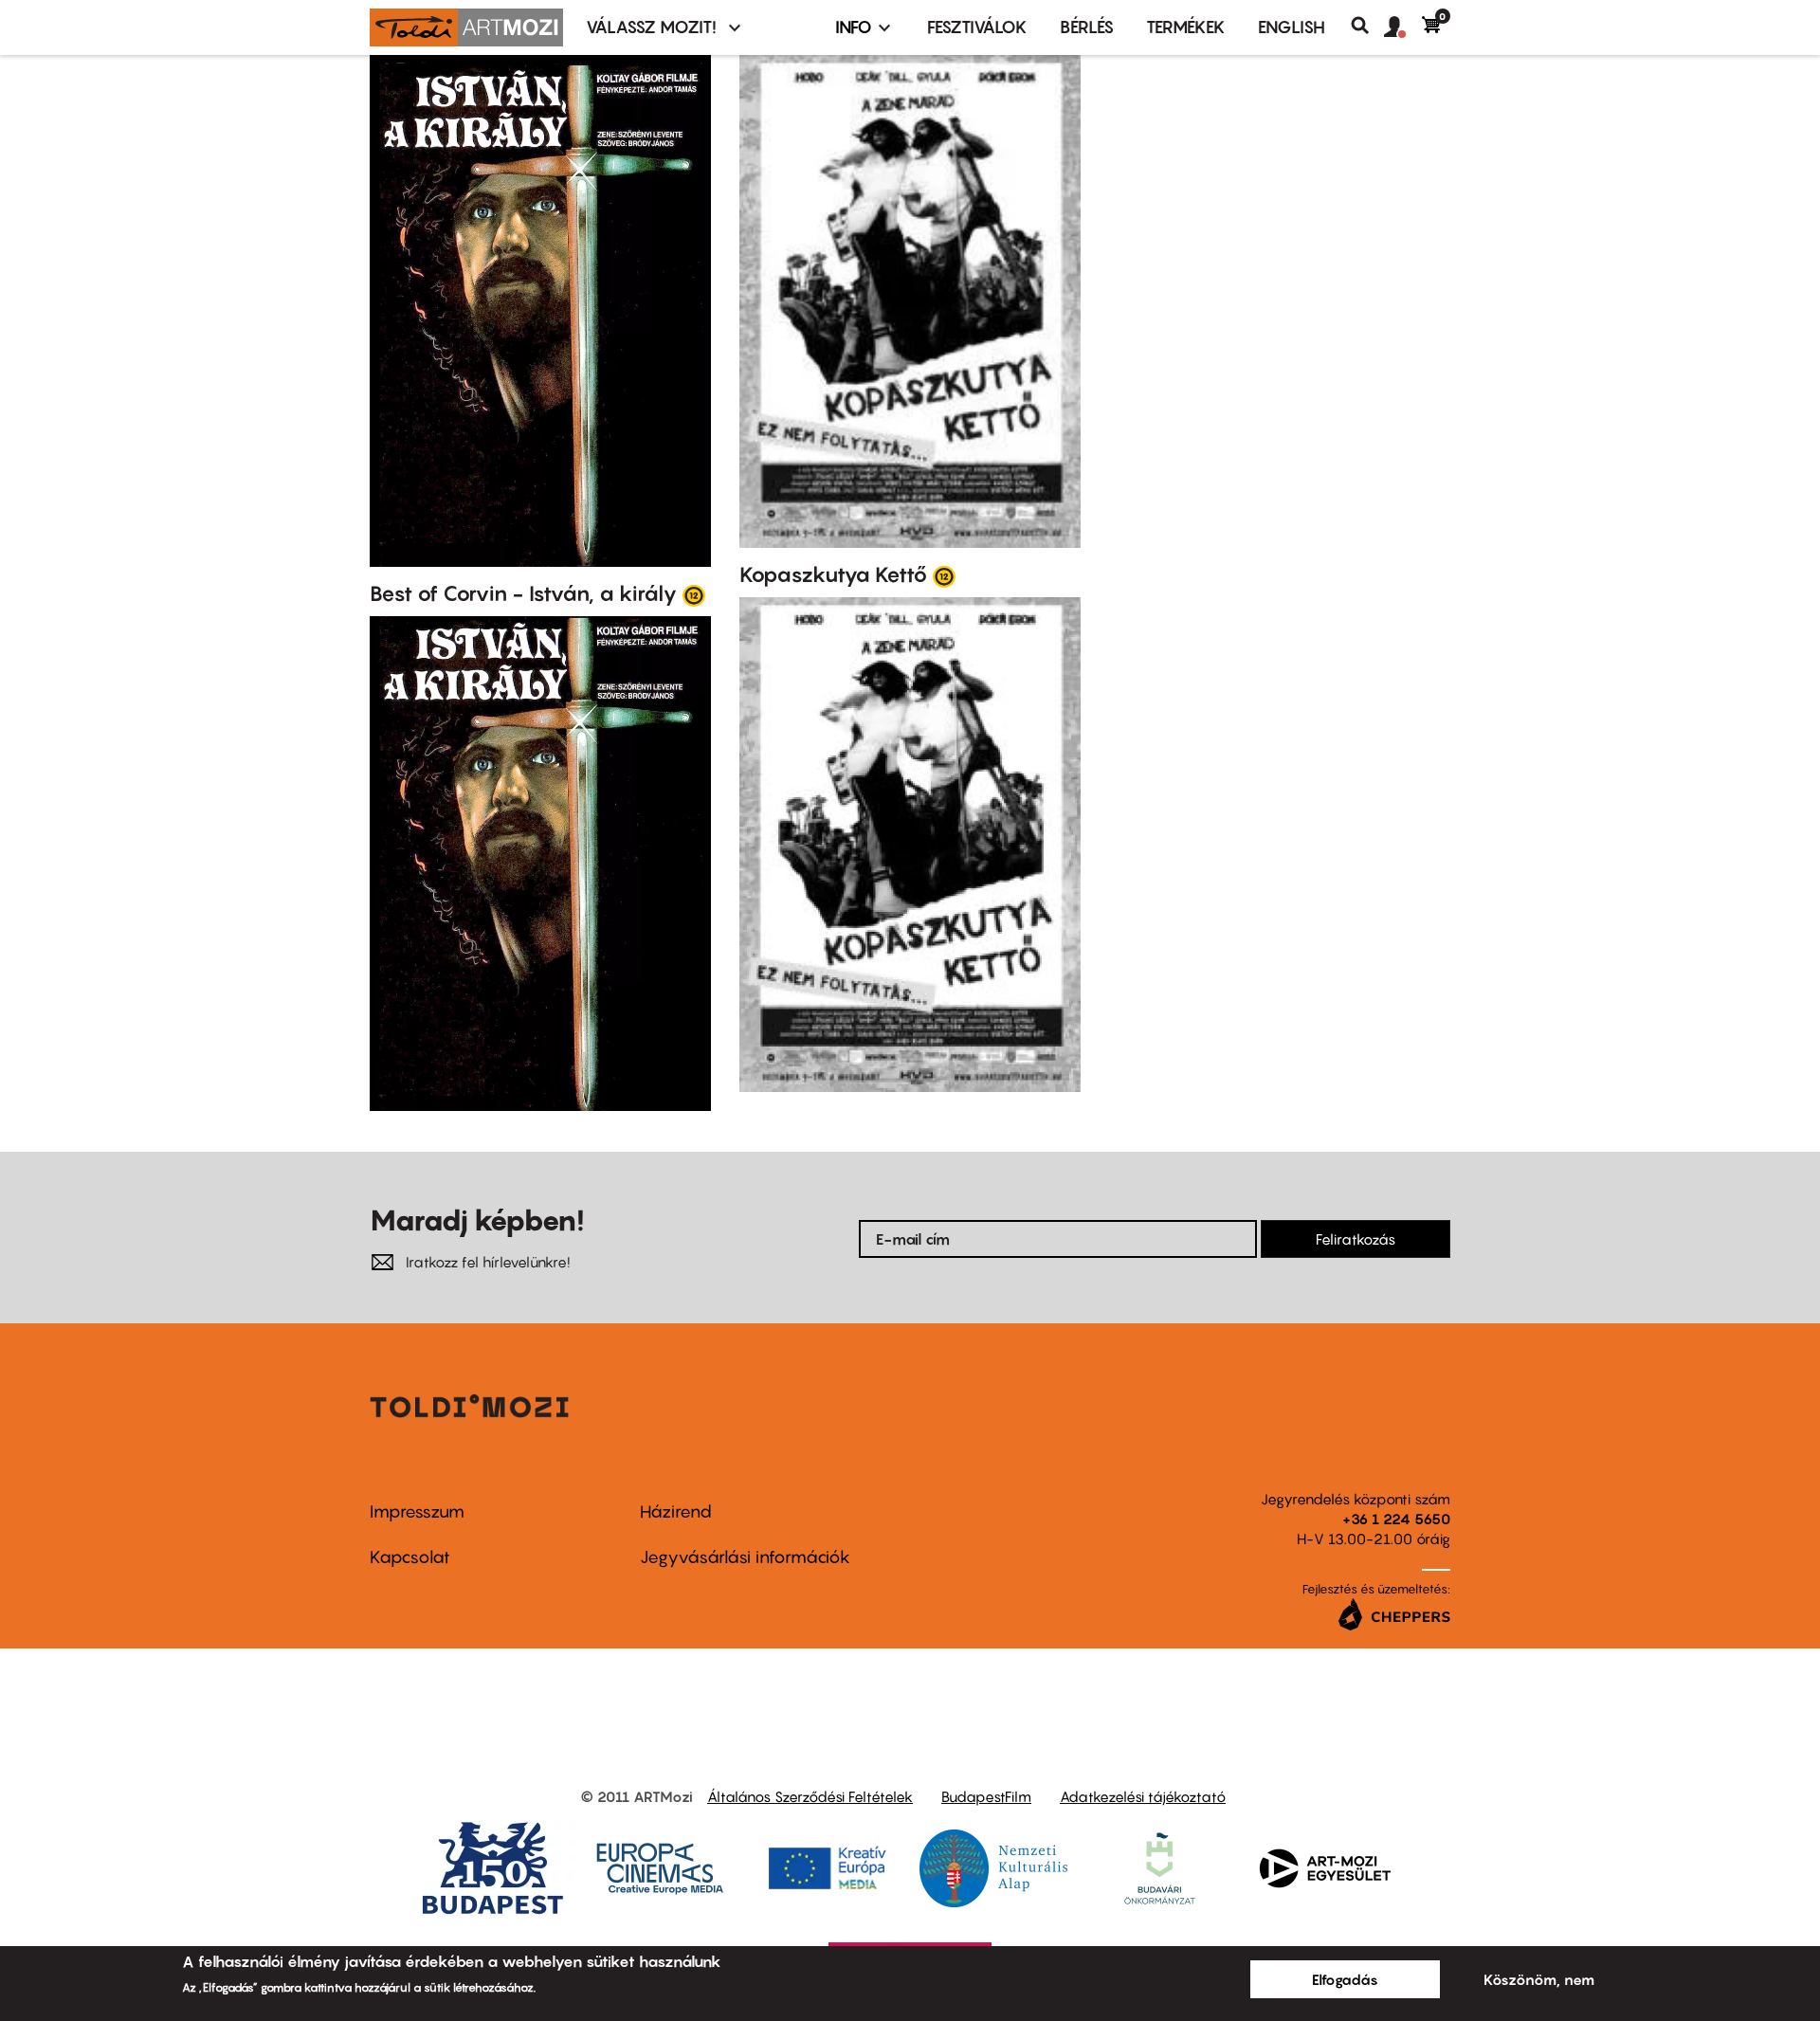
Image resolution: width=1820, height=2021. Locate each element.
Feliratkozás (1356, 1239)
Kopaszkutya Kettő (833, 574)
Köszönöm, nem (1539, 1979)
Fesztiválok (977, 27)
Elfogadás (1345, 1979)
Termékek (1186, 27)
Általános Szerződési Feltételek (810, 1796)
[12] (694, 594)
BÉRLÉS (1087, 27)
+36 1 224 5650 (1396, 1519)
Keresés (1367, 26)
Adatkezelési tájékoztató (1143, 1796)
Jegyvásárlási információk (745, 1557)
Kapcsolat (410, 1557)
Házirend (676, 1511)
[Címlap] (466, 27)
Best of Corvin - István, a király (523, 593)
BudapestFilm (986, 1796)
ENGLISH (1292, 27)
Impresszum (417, 1511)
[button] (1403, 27)
